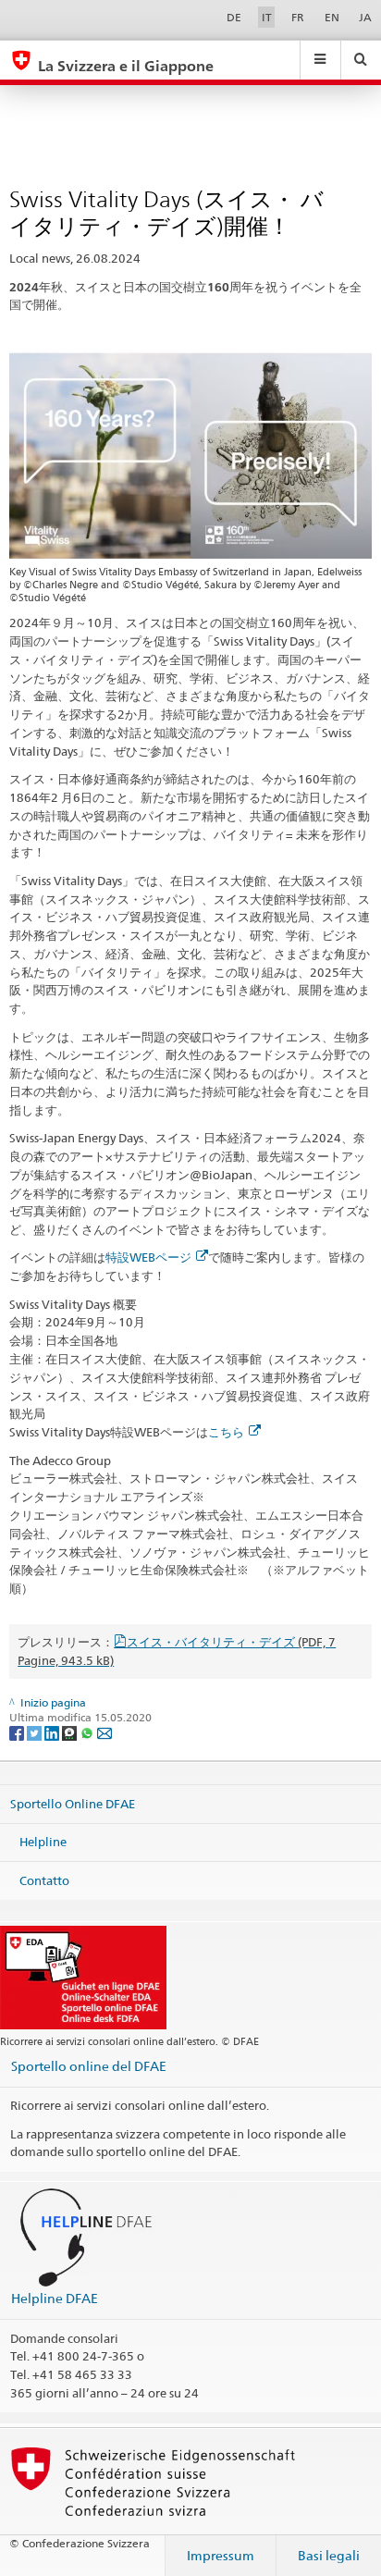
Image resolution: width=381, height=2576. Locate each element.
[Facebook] (18, 1732)
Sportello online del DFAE (89, 2066)
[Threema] (71, 1732)
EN (332, 17)
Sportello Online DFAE (73, 1803)
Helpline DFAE (55, 2298)
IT (267, 17)
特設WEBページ (148, 1257)
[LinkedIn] (53, 1732)
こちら (226, 1432)
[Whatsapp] (88, 1732)
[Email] (104, 1732)
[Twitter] (36, 1732)
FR (298, 17)
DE (234, 17)
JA (365, 17)
